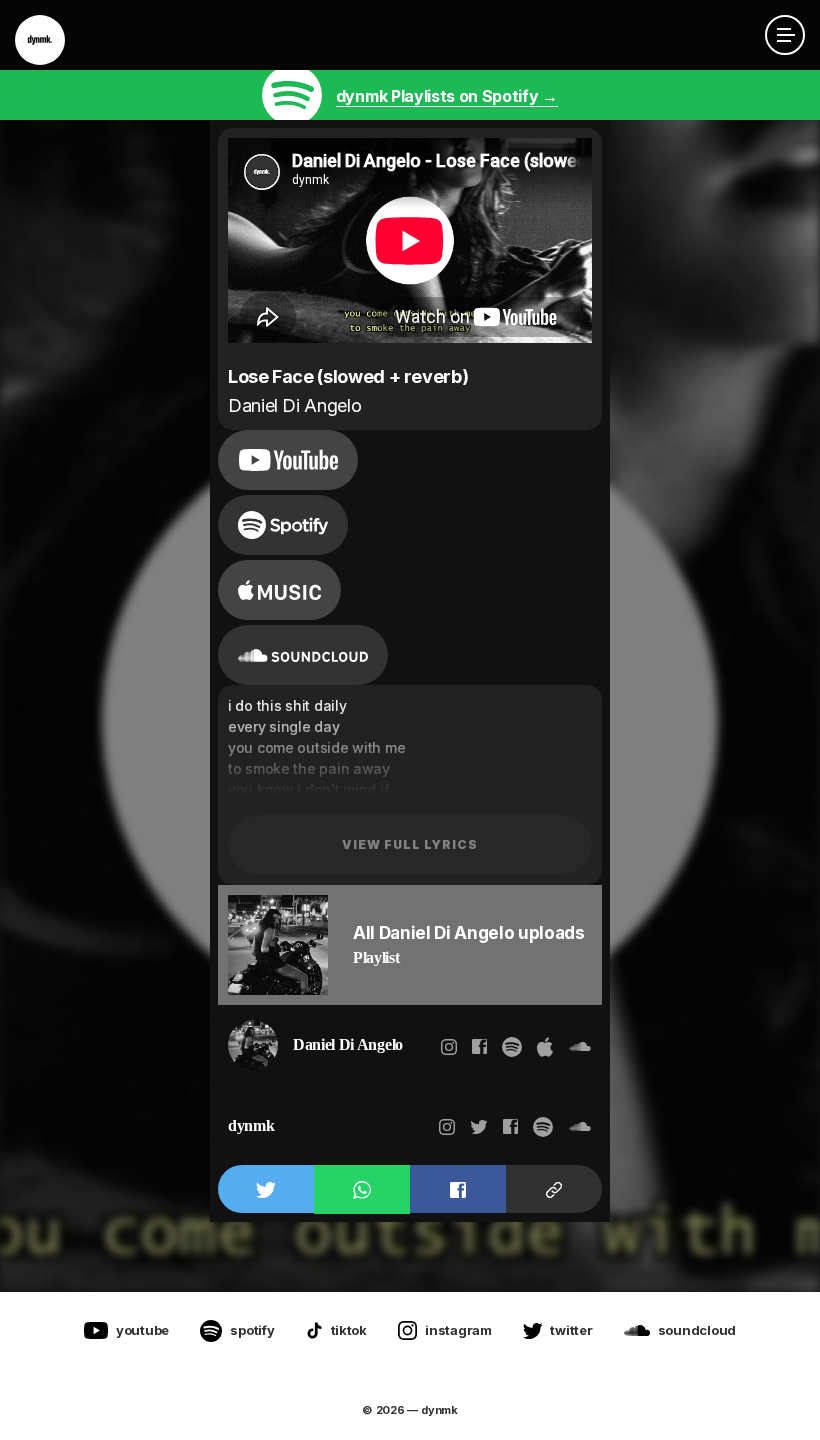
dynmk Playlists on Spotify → (447, 96)
